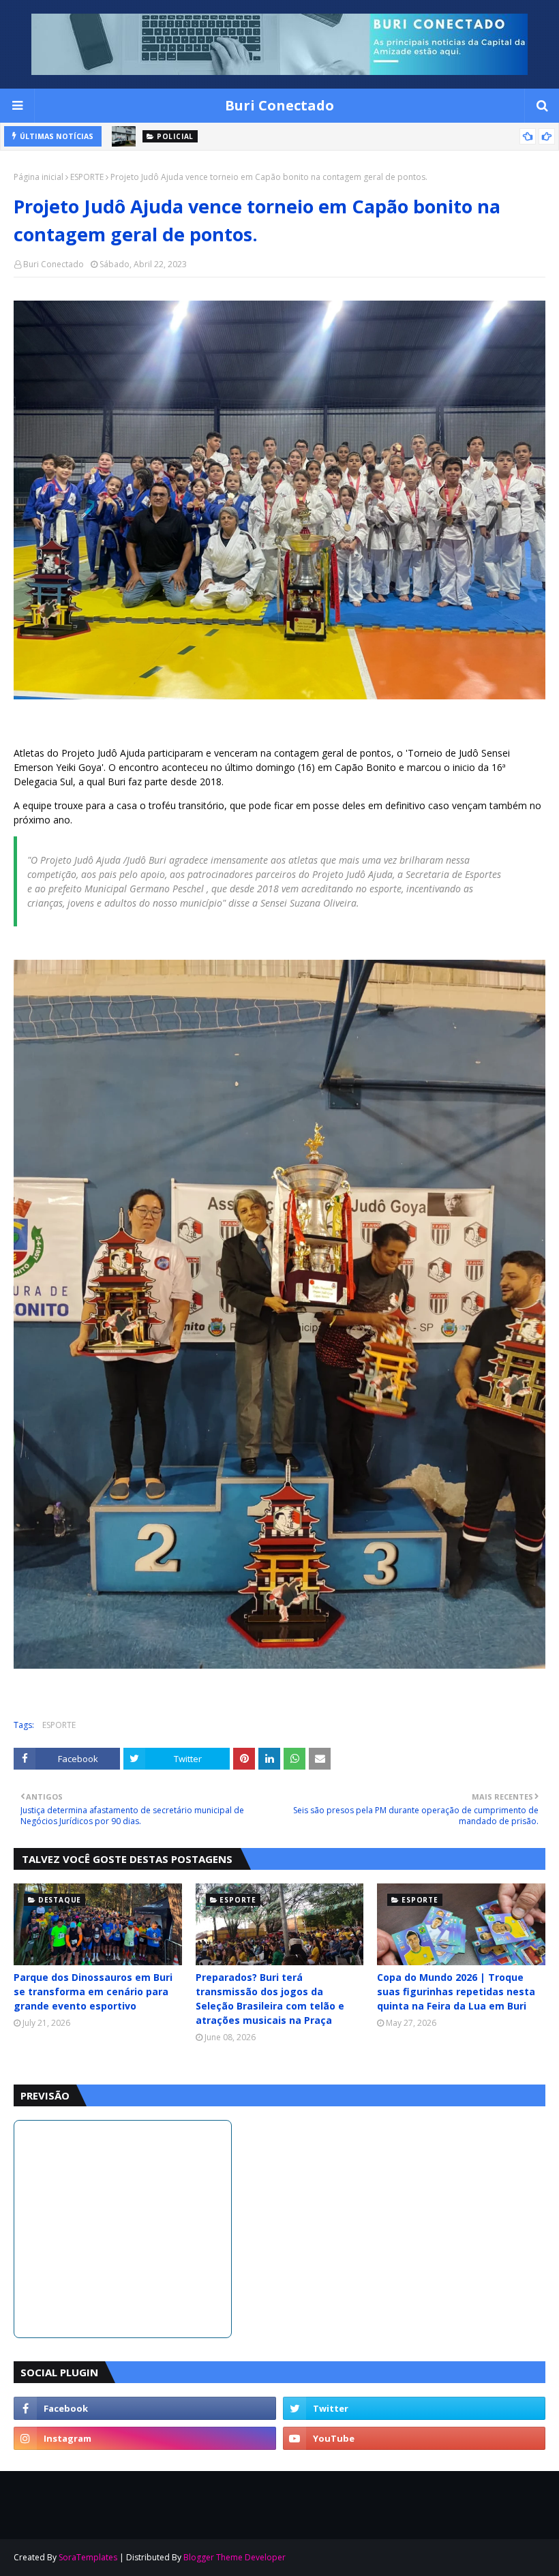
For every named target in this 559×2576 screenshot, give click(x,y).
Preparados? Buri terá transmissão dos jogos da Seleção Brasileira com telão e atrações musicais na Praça (270, 1999)
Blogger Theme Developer (235, 2557)
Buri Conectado (279, 105)
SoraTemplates (88, 2557)
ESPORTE (87, 177)
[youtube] (414, 2438)
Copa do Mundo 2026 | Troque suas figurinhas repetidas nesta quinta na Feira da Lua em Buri (456, 1991)
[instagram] (145, 2438)
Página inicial (39, 177)
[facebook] (145, 2408)
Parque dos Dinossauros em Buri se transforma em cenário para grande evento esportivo (93, 1991)
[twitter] (414, 2408)
